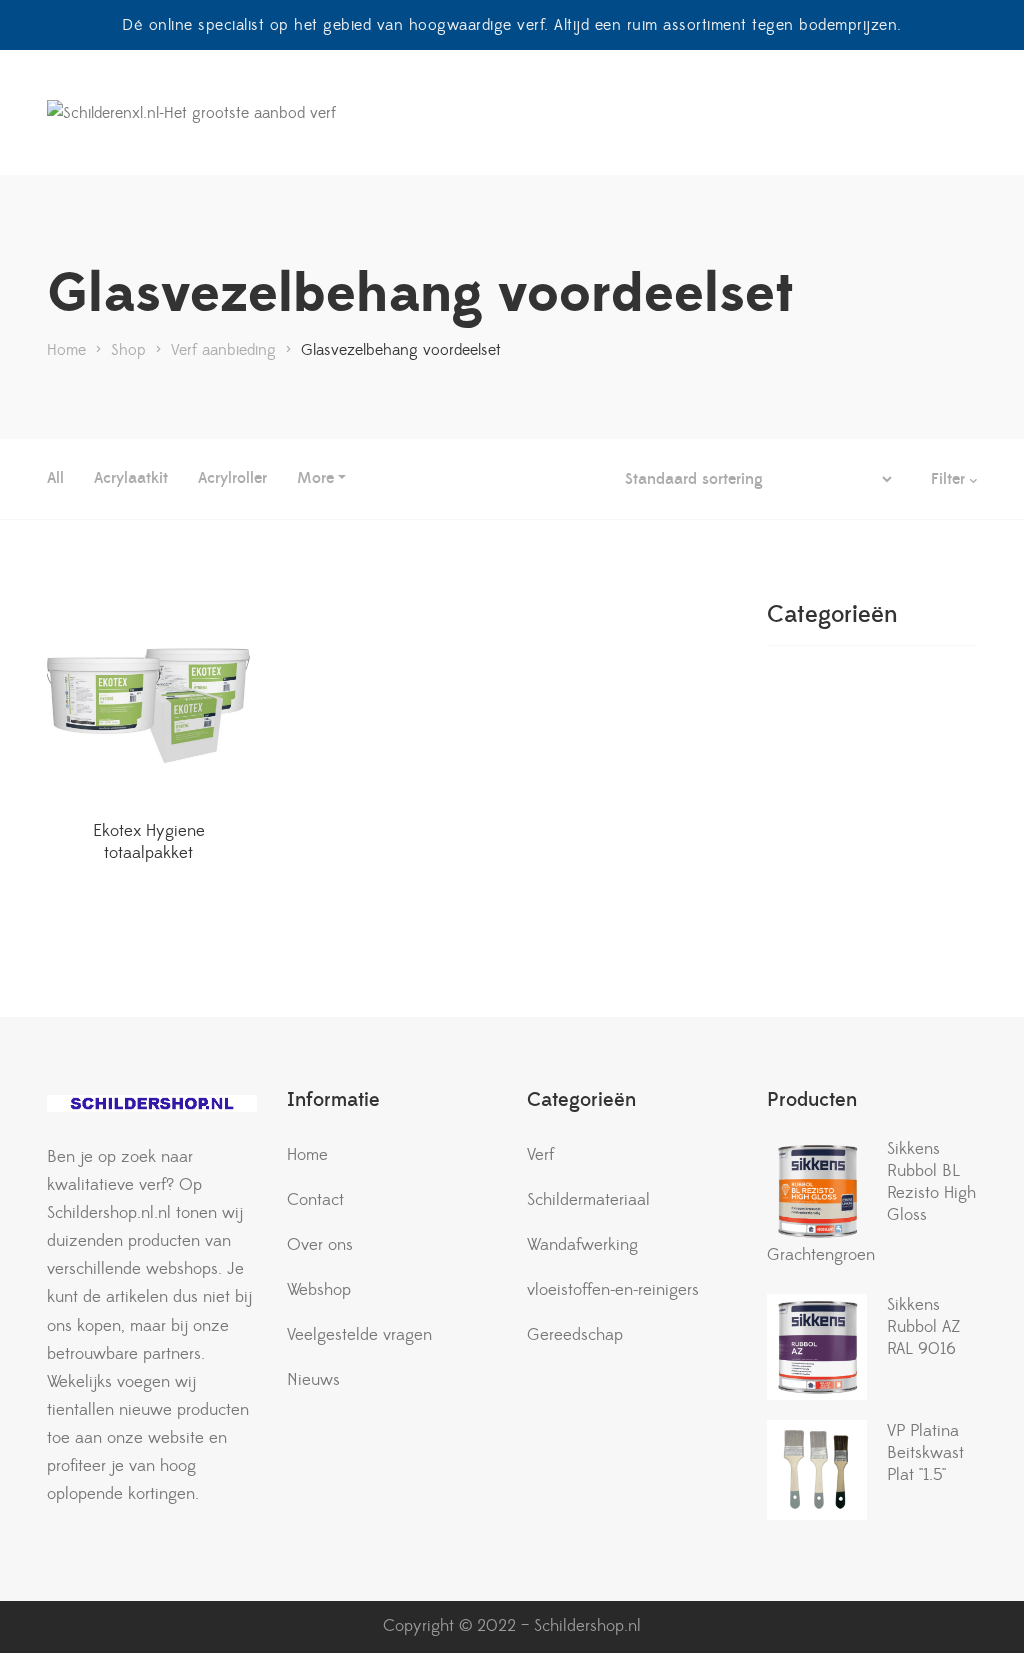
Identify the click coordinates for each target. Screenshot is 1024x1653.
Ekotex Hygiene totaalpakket (149, 842)
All (55, 478)
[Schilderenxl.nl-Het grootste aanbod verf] (191, 113)
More (315, 478)
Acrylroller (232, 478)
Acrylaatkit (131, 478)
